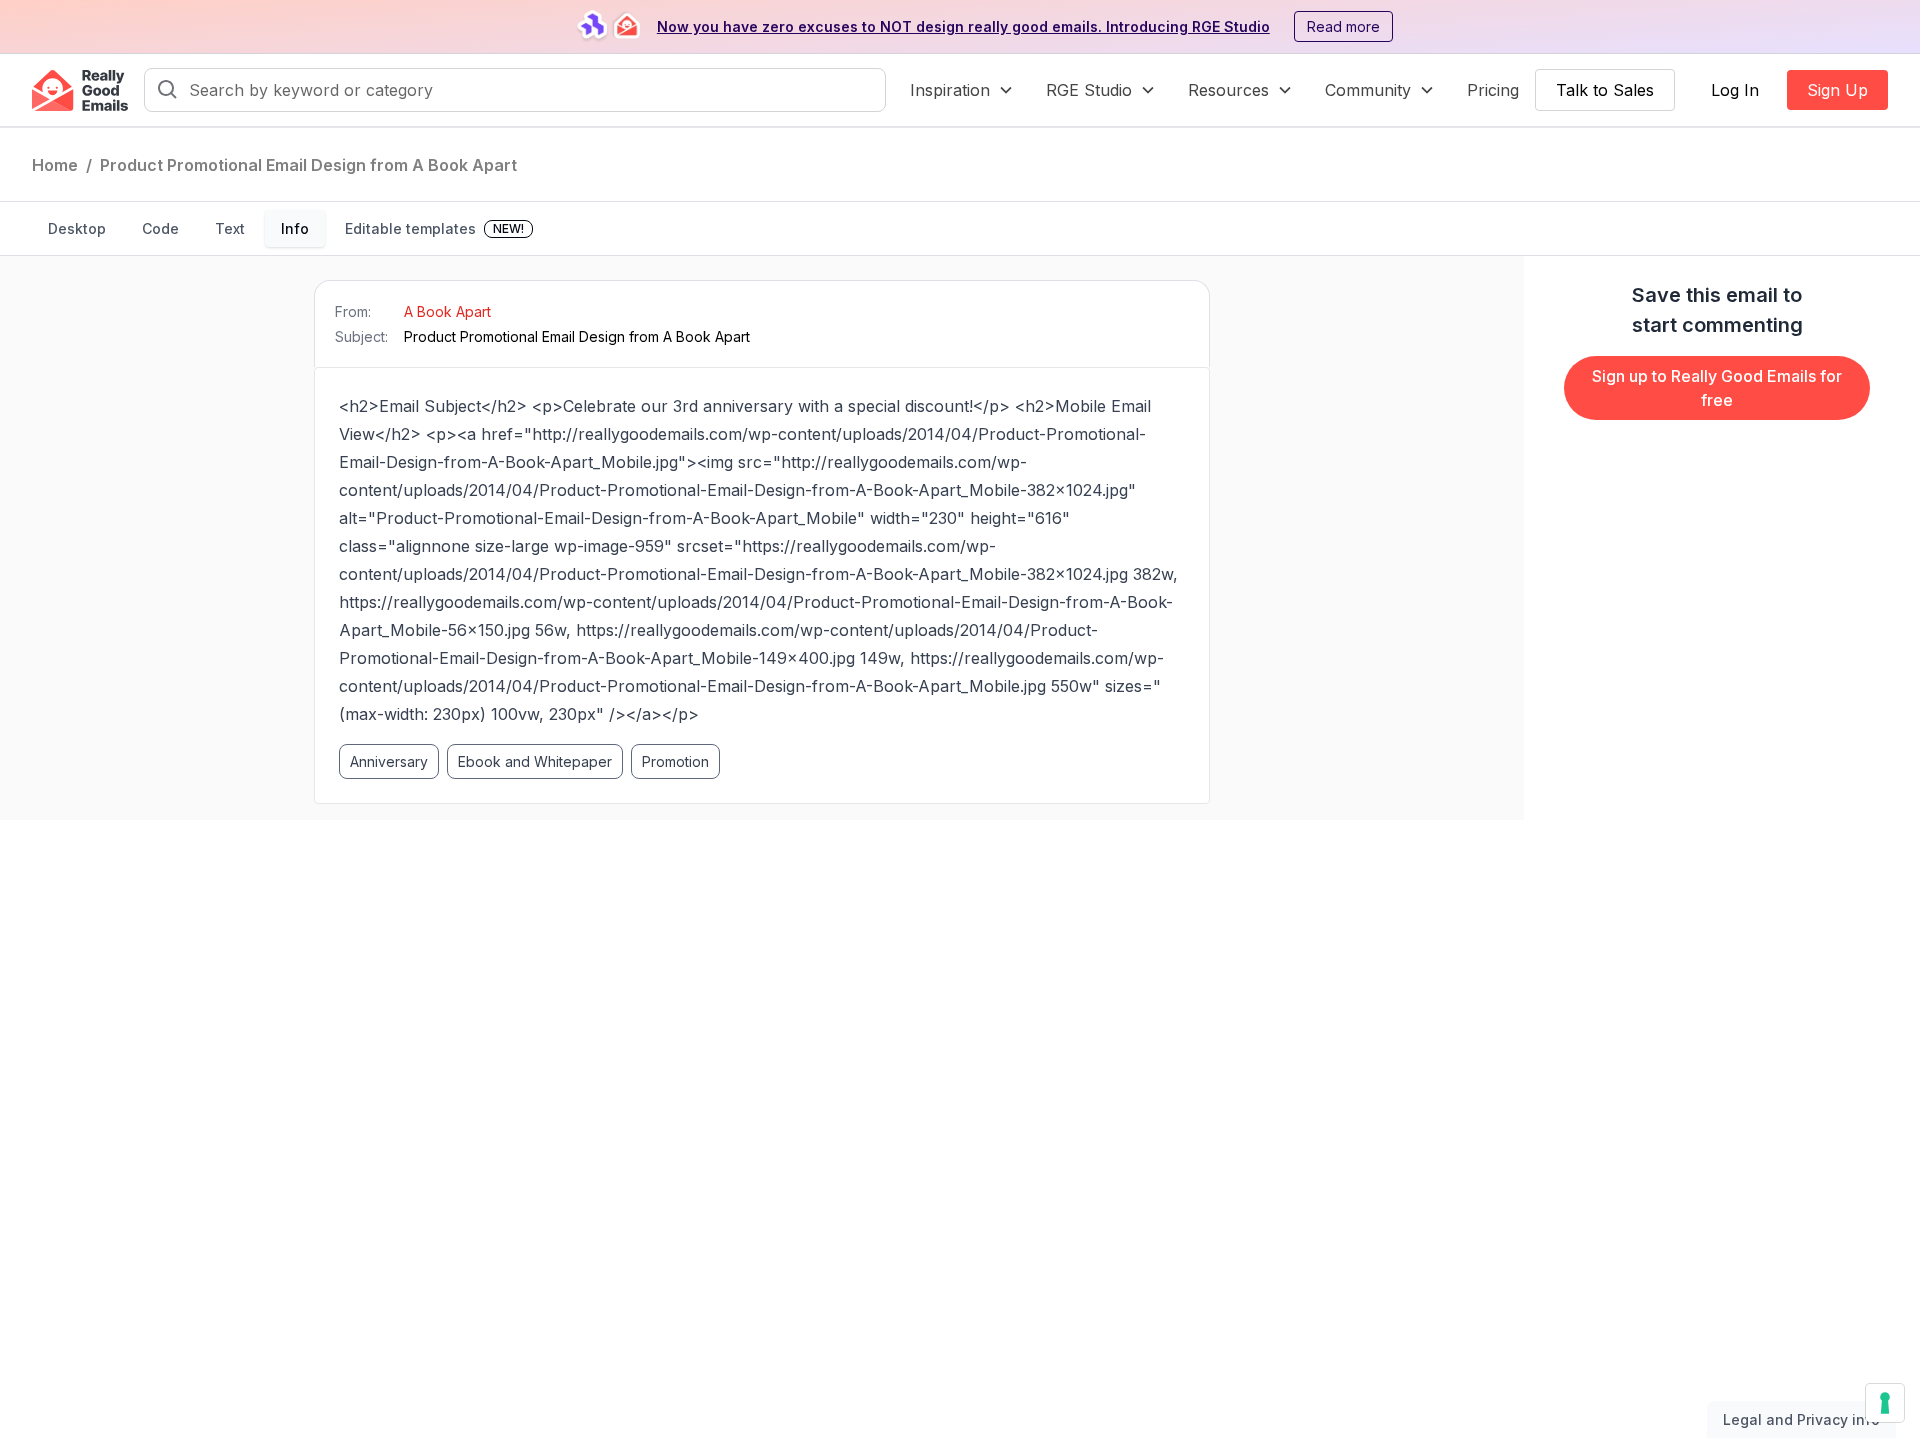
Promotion (675, 761)
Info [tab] (295, 228)
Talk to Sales (1605, 90)
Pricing (1493, 90)
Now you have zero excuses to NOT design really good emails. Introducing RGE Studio (963, 26)
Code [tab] (160, 228)
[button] (962, 90)
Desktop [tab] (77, 228)
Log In (1735, 90)
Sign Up (1837, 90)
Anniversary (389, 761)
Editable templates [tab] (434, 228)
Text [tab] (230, 228)
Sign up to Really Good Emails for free (1717, 388)
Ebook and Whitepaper (535, 761)
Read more (1343, 26)
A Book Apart (447, 311)
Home (55, 165)
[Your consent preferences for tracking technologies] (1885, 1403)
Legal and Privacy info (1801, 1419)
